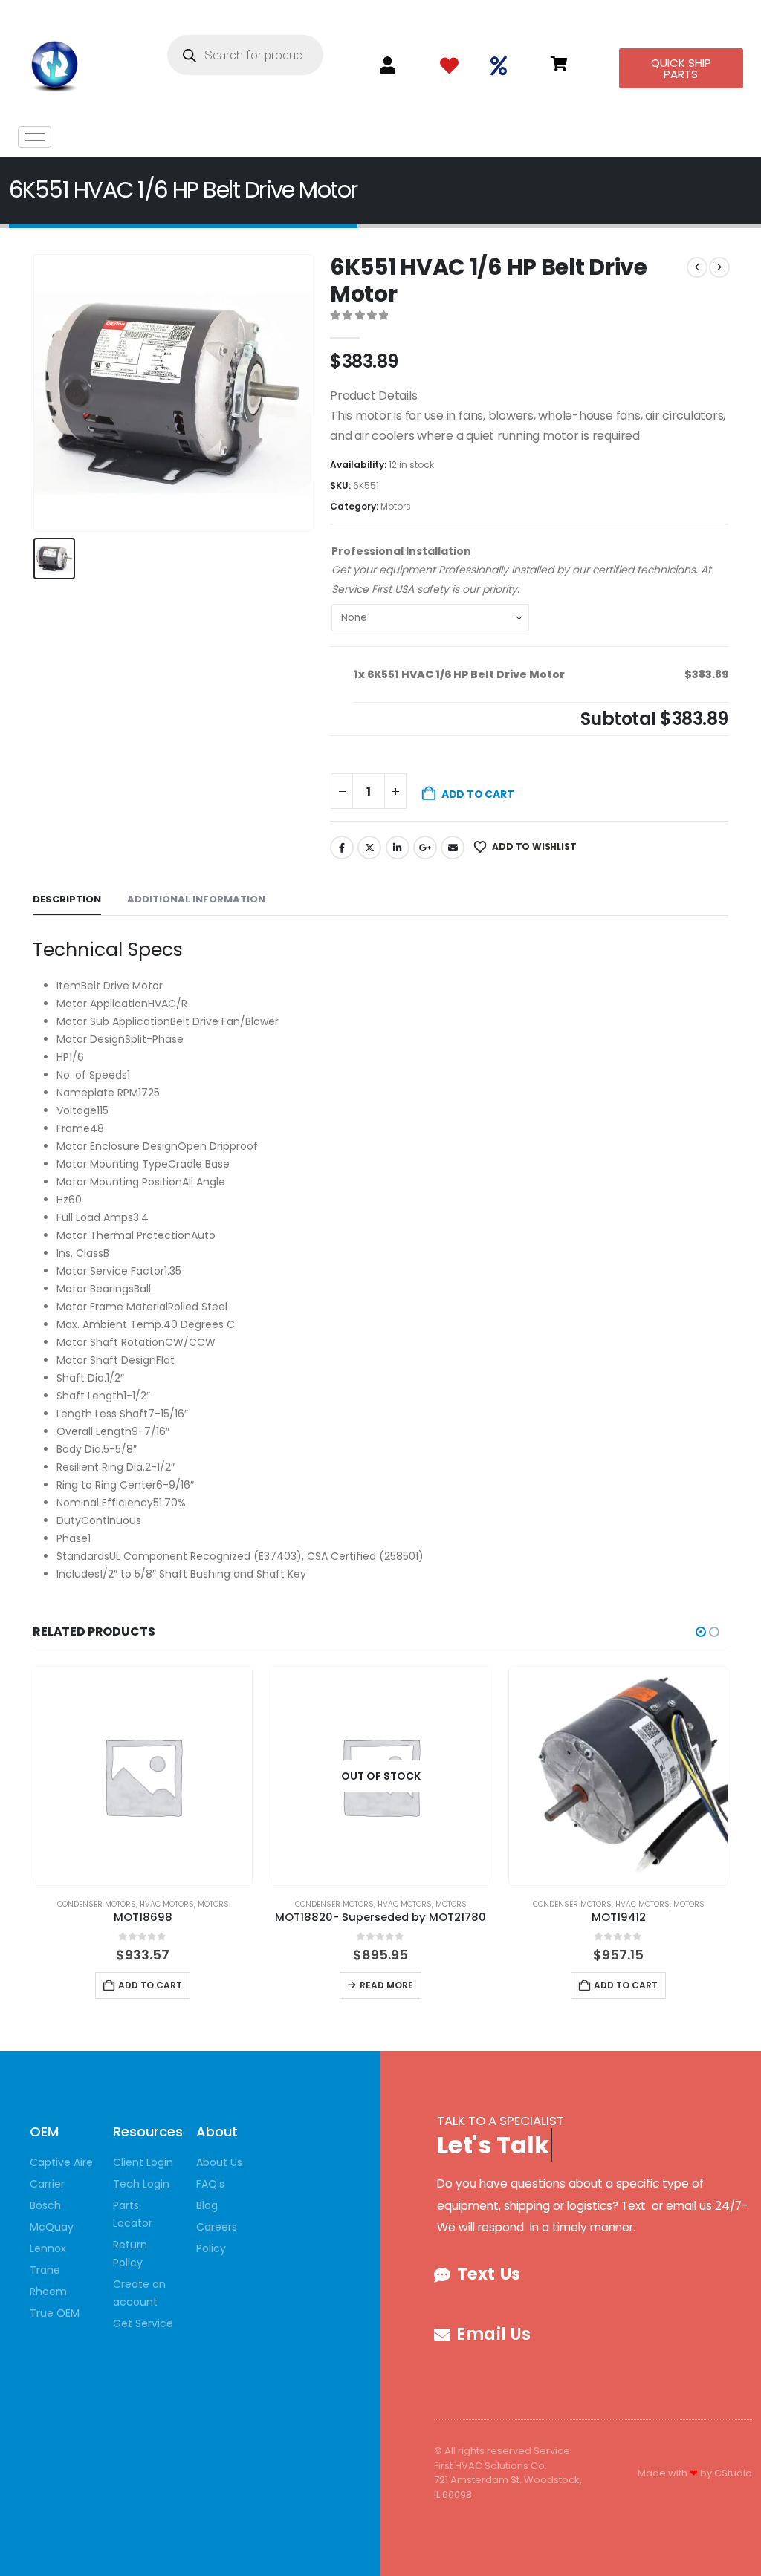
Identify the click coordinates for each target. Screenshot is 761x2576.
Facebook (342, 848)
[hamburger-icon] (35, 137)
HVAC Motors (167, 1904)
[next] (719, 267)
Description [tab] (67, 899)
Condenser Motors (97, 1904)
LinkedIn (398, 848)
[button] (701, 1632)
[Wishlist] (449, 66)
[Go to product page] (143, 1776)
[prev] (697, 267)
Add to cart (478, 794)
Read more (386, 1985)
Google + (425, 848)
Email (453, 848)
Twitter (369, 848)
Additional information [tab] (196, 899)
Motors (396, 506)
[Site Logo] (55, 63)
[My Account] (388, 66)
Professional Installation (401, 551)
